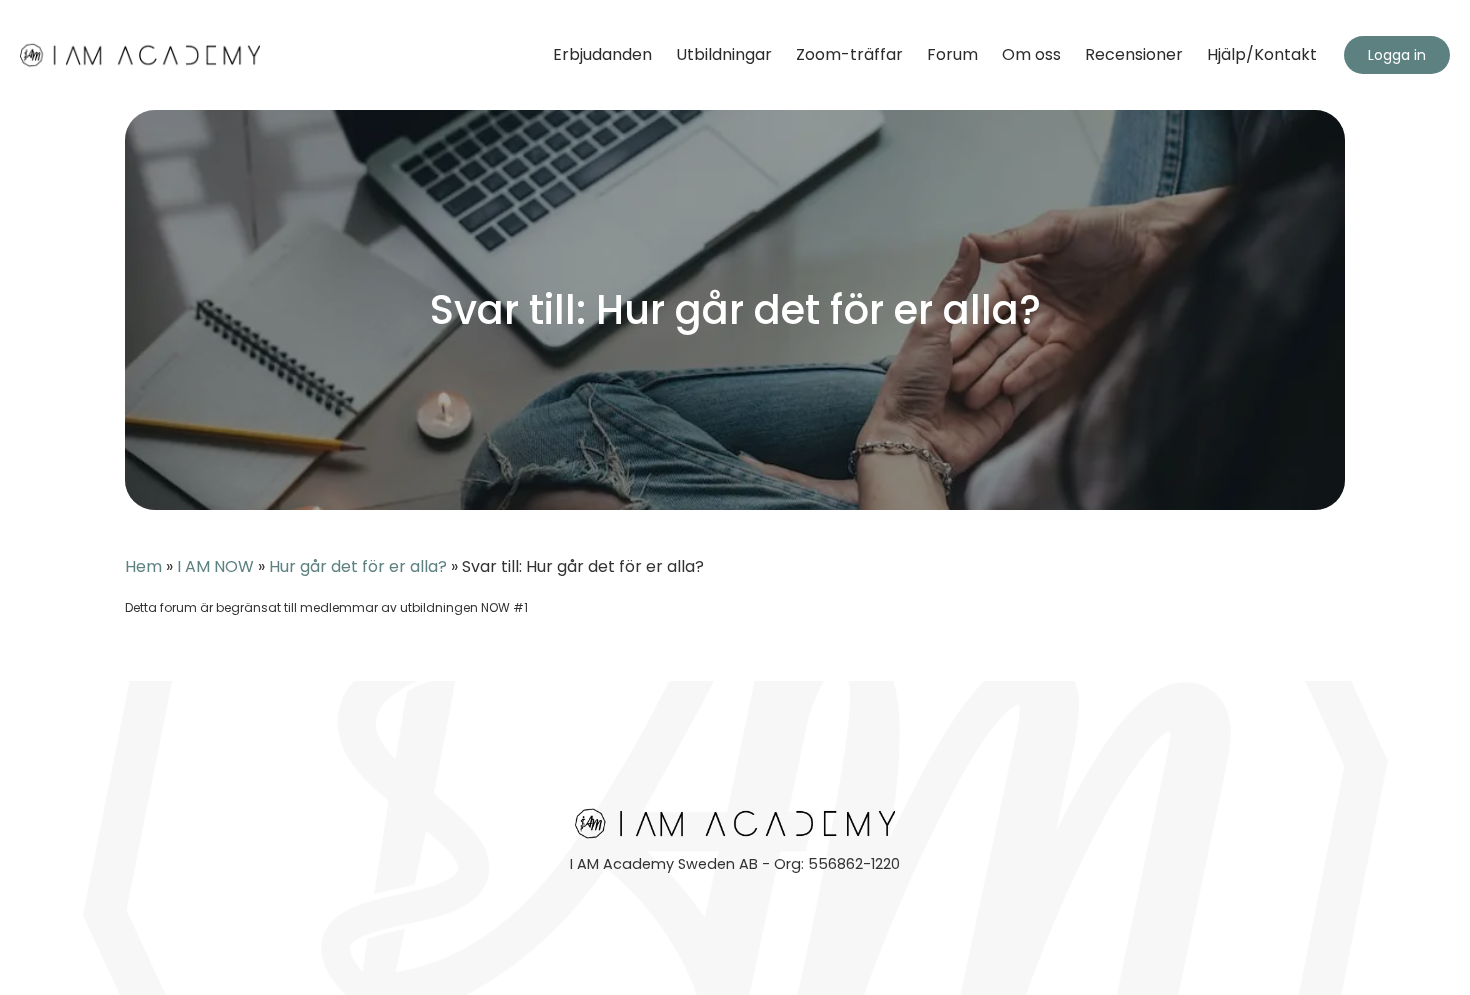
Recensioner (1134, 54)
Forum (952, 54)
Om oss (1031, 54)
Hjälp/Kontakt (1262, 54)
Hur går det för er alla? (358, 566)
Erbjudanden (602, 54)
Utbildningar (724, 54)
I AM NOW (215, 566)
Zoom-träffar (849, 54)
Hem (143, 566)
